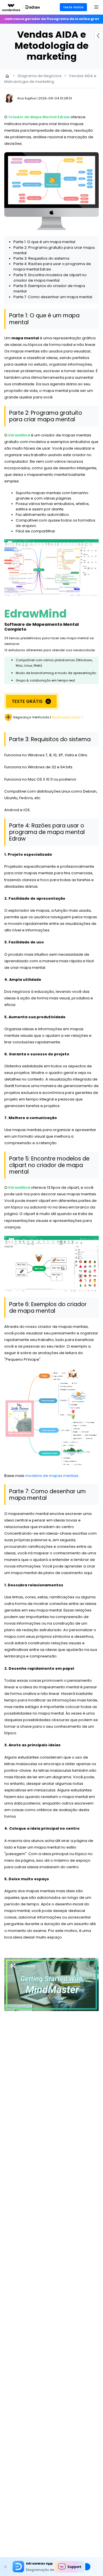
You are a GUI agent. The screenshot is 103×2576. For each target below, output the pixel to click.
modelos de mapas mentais (52, 1476)
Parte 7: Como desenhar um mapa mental (53, 297)
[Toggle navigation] (96, 7)
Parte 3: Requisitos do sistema (41, 258)
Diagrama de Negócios (40, 76)
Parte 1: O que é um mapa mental (44, 242)
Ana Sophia (26, 98)
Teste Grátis (73, 7)
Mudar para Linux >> (68, 717)
